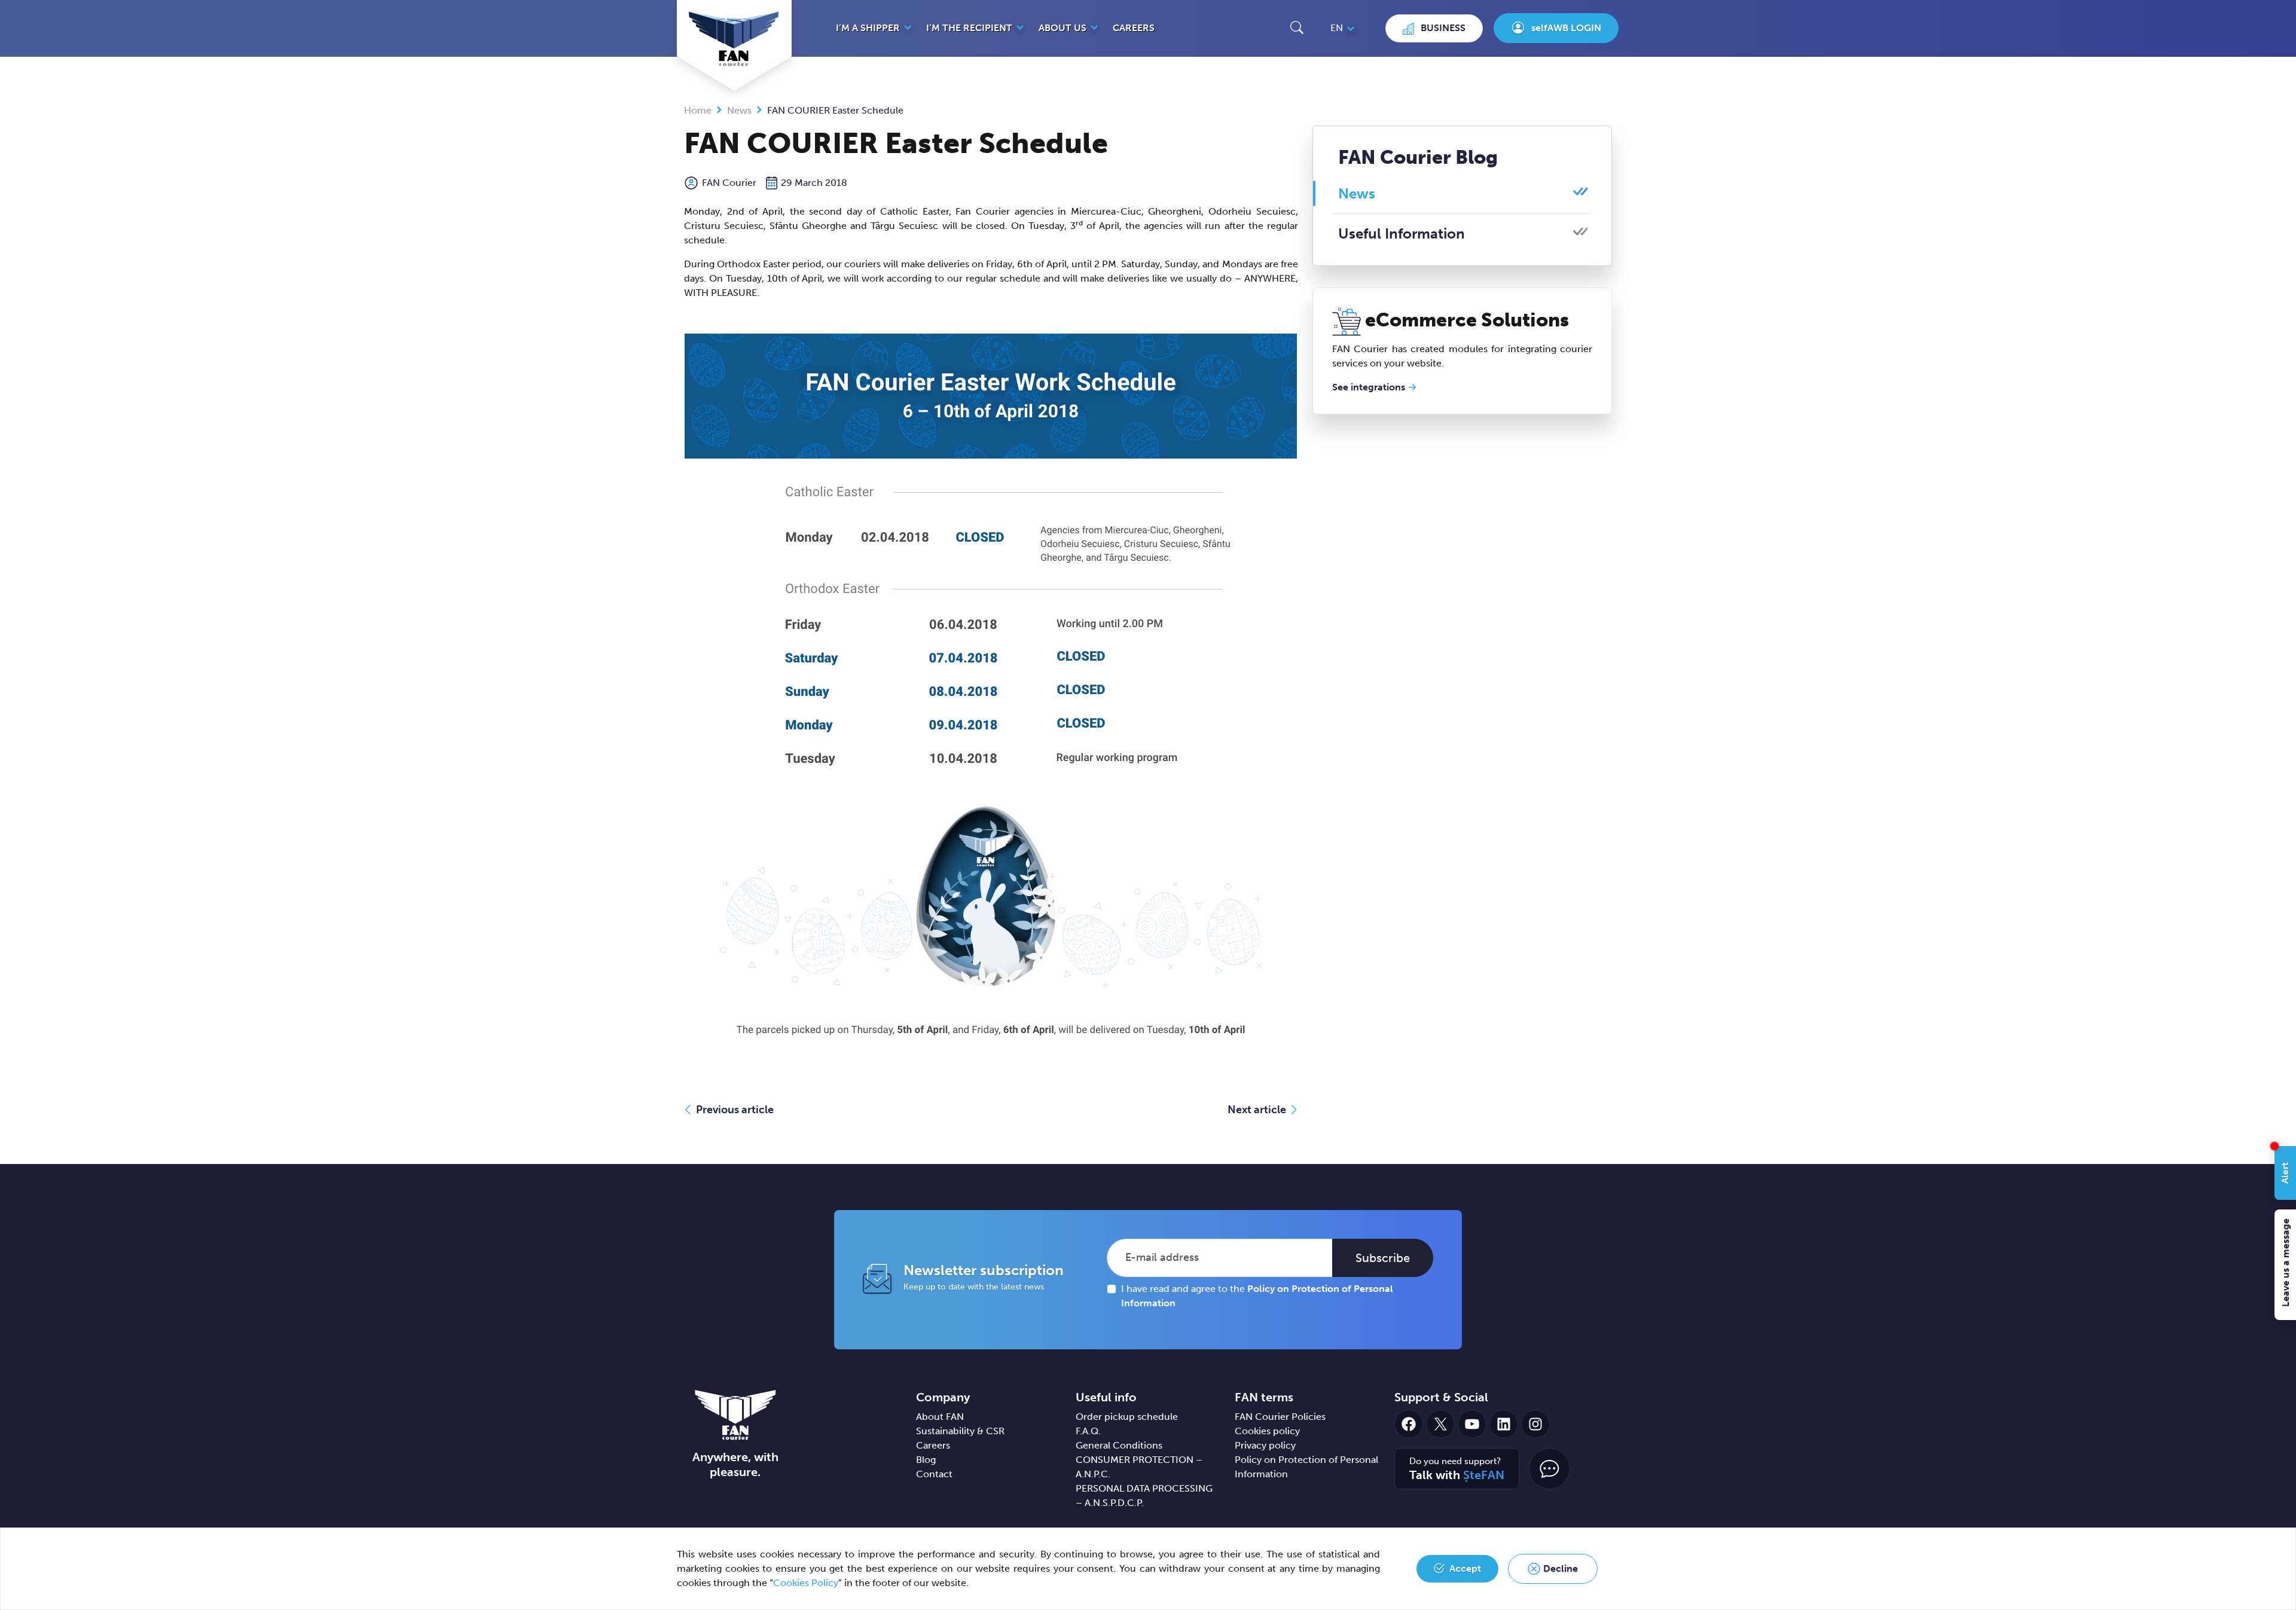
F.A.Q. (1088, 1431)
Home (698, 110)
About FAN (940, 1417)
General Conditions (1119, 1445)
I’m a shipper (868, 28)
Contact (934, 1474)
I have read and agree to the (1257, 1296)
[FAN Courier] (735, 1414)
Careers (1134, 28)
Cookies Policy (806, 1583)
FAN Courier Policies (1280, 1417)
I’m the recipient (969, 28)
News (739, 110)
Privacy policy (1265, 1445)
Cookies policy (1267, 1431)
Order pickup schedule (1127, 1417)
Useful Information (1402, 233)
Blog (926, 1460)
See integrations (1369, 387)
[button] (1297, 27)
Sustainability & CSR (960, 1431)
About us (1062, 28)
